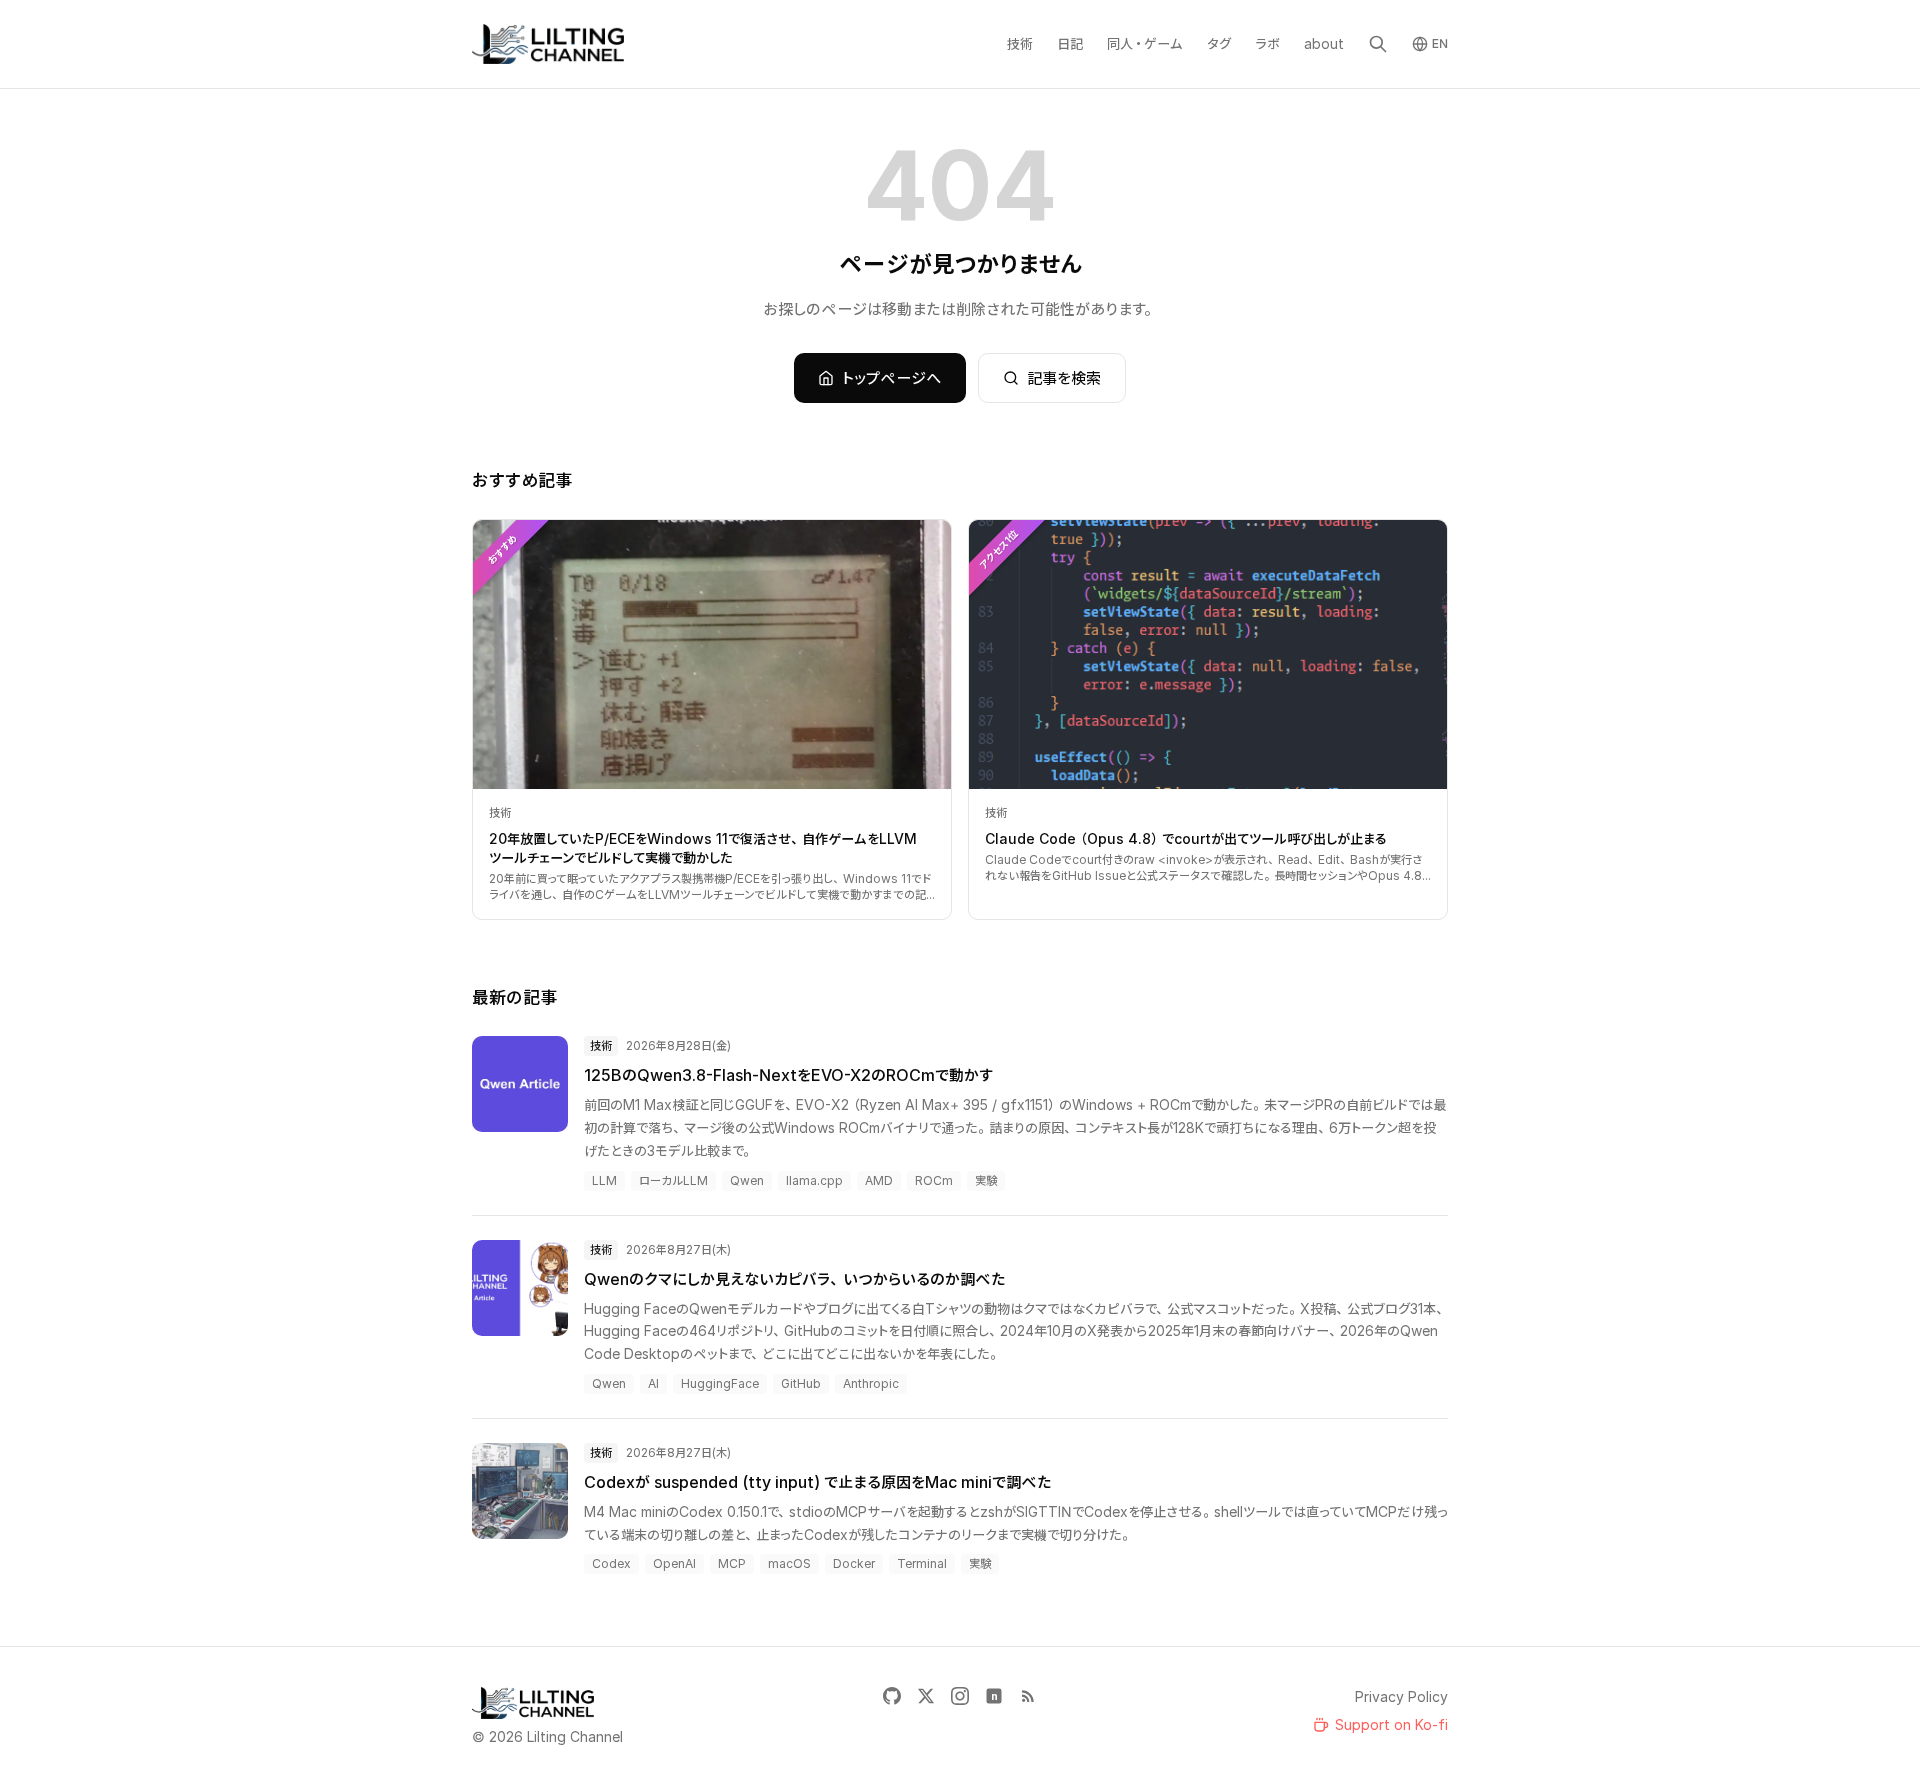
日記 (1070, 43)
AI (653, 1383)
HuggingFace (720, 1383)
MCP (732, 1563)
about (1324, 43)
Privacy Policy (1401, 1696)
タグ (1219, 43)
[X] (926, 1696)
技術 (1020, 43)
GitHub (801, 1383)
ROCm (934, 1180)
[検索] (1378, 44)
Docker (854, 1563)
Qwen (747, 1180)
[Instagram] (960, 1696)
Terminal (922, 1563)
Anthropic (871, 1383)
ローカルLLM (673, 1180)
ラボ (1267, 43)
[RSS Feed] (1028, 1696)
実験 (986, 1180)
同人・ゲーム (1145, 43)
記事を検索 (1064, 378)
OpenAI (674, 1563)
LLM (604, 1180)
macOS (789, 1563)
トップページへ (892, 378)
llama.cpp (814, 1180)
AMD (879, 1180)
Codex (611, 1563)
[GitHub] (892, 1696)
